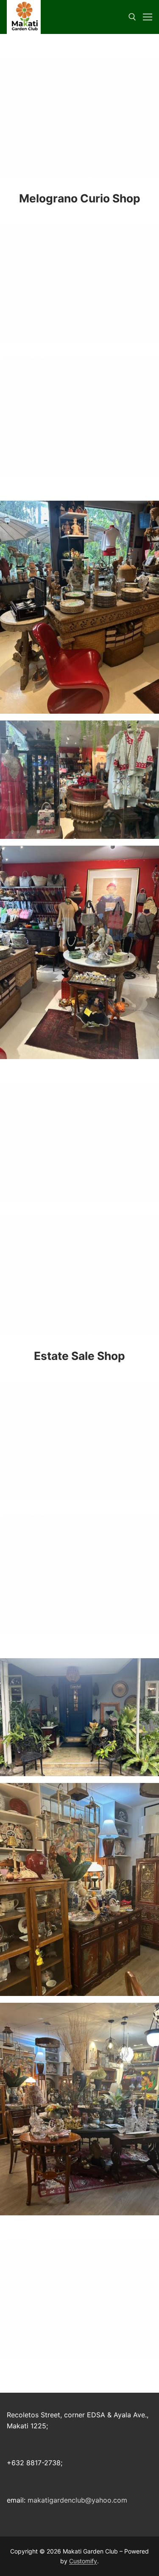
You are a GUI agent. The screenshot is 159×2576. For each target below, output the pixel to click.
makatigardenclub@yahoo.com (77, 2500)
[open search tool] (132, 17)
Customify (83, 2561)
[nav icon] (148, 17)
